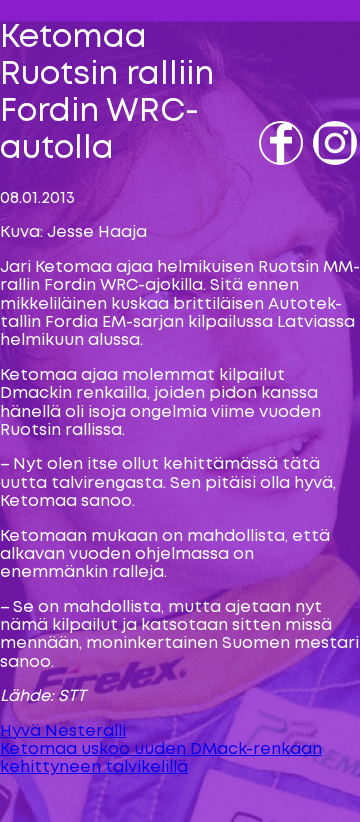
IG (324, 171)
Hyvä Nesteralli (63, 731)
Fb (271, 171)
